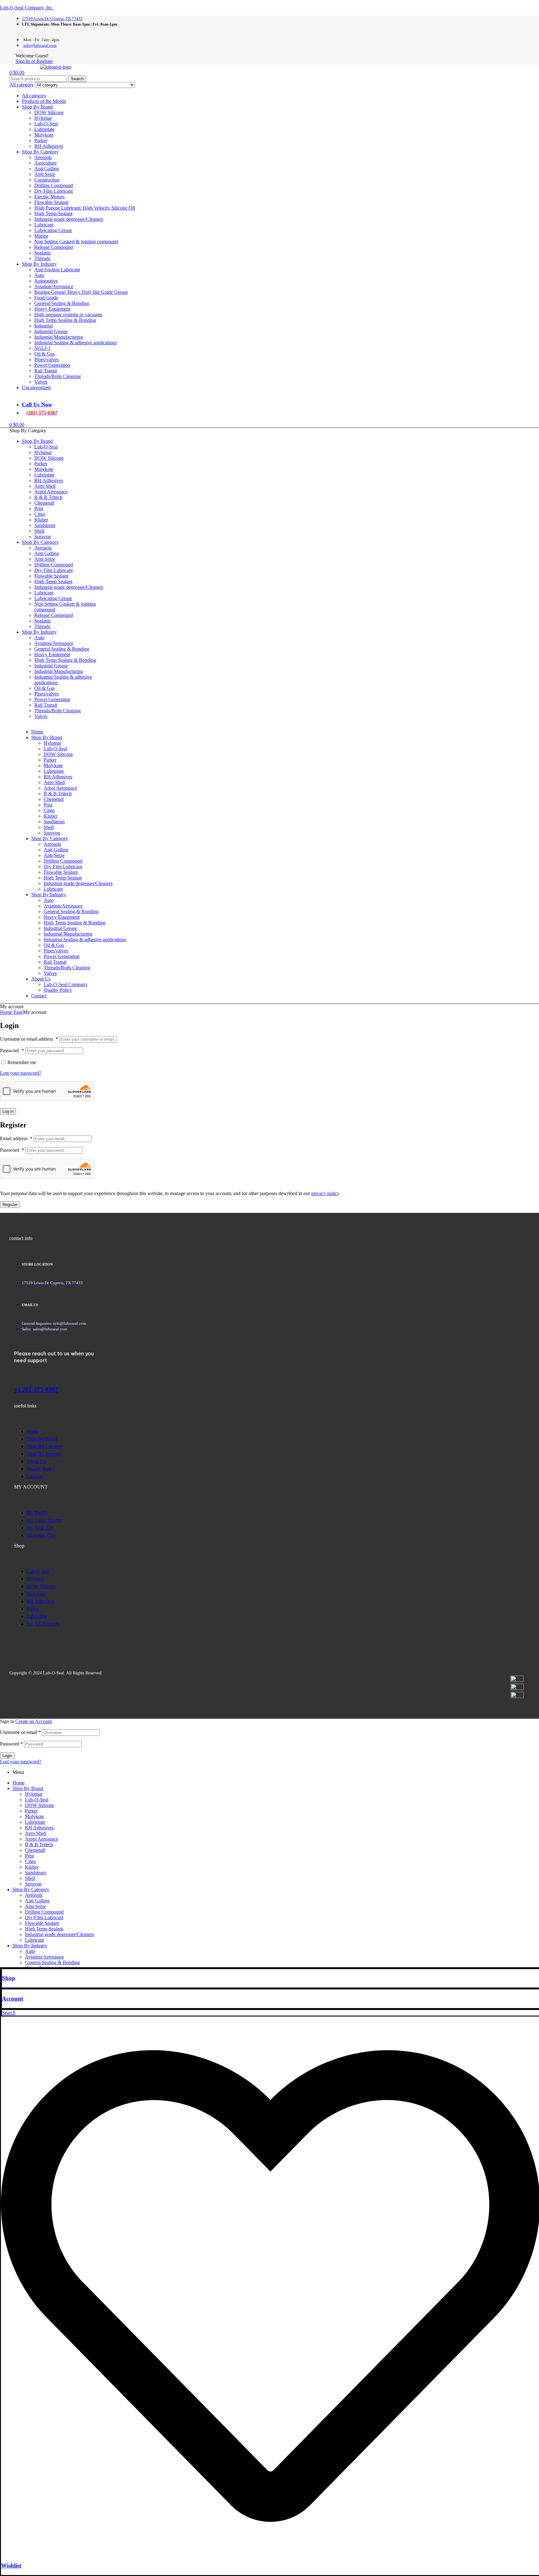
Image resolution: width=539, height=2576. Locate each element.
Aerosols (43, 157)
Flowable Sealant (51, 202)
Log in (8, 1111)
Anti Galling (47, 169)
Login (7, 1756)
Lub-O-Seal (46, 124)
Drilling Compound (54, 185)
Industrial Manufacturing (59, 337)
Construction (47, 180)
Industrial (44, 326)
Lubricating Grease (53, 230)
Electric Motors (49, 197)
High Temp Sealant (53, 213)
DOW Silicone (49, 112)
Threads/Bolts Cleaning (58, 376)
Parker (41, 140)
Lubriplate (44, 129)
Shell (30, 1878)
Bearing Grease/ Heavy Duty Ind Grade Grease (81, 292)
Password (12, 1051)
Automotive (46, 281)
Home (19, 1783)
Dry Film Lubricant (53, 191)
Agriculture (46, 163)
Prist (29, 1856)
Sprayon (33, 1884)
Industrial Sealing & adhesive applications (75, 343)
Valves (41, 382)
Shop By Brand (37, 107)
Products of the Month (44, 101)
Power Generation (52, 365)
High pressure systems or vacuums (68, 315)
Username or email (20, 1732)
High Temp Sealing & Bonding (65, 320)
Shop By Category (40, 152)
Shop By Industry (39, 264)
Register (10, 1205)
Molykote (44, 135)
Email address (16, 1138)
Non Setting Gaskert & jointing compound (76, 242)
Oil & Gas (44, 354)
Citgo (30, 1861)
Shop (9, 1978)
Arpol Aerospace (42, 1839)
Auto (39, 275)
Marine (41, 236)
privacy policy (325, 1193)
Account (12, 1999)
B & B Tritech (39, 1845)
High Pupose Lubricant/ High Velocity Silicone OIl (85, 208)
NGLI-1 (42, 348)
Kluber (32, 1867)
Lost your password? (21, 1073)
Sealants (42, 253)
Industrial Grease (51, 331)
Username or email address (29, 1039)
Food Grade (46, 298)
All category (34, 96)
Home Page (12, 1012)
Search (77, 79)
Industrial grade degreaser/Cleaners (69, 219)
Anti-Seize (45, 174)
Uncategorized (36, 387)
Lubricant (44, 225)
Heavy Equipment (52, 309)
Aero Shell (36, 1833)
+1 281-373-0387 (36, 1389)
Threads (42, 258)
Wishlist (11, 2566)
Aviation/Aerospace (54, 286)
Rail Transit (46, 371)
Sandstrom (35, 1873)
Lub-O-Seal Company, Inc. (27, 8)
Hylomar (43, 118)
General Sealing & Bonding (62, 303)
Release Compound (54, 247)
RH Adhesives (49, 146)
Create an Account (34, 1721)
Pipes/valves (46, 359)
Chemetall (35, 1850)
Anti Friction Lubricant (57, 270)
